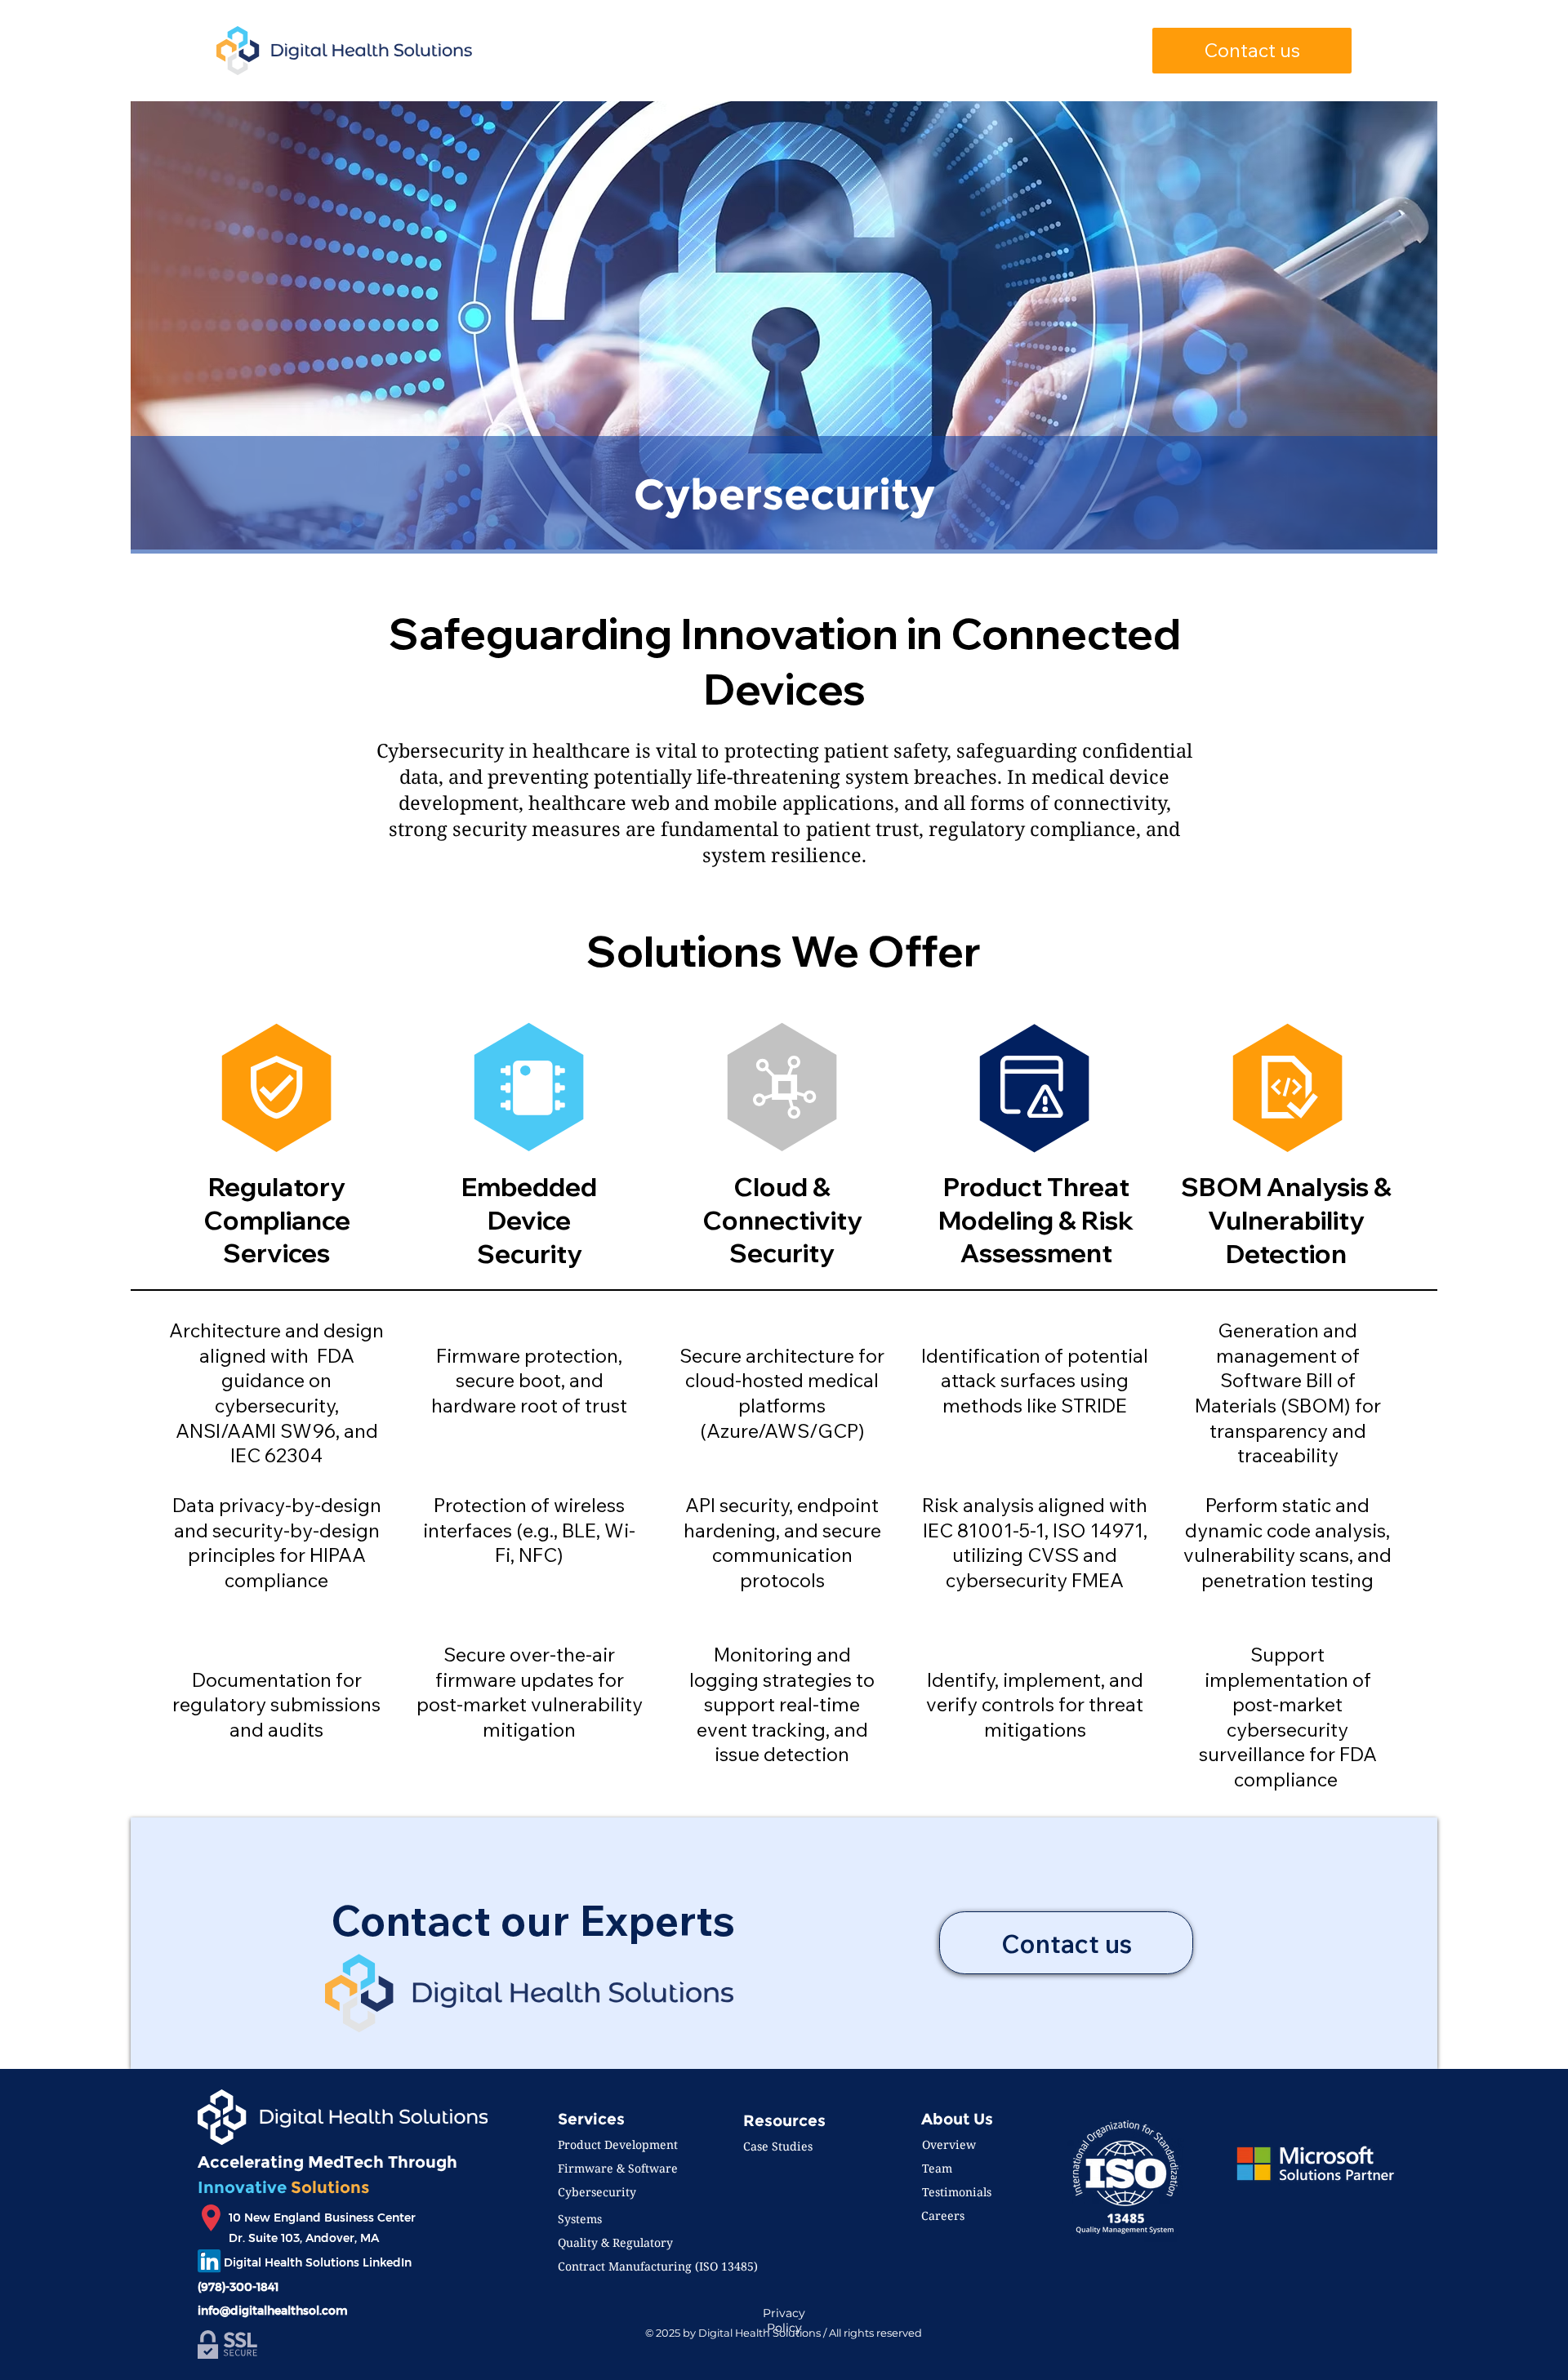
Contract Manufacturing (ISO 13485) (658, 2266)
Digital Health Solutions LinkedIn (318, 2262)
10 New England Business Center (322, 2218)
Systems (580, 2219)
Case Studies (778, 2146)
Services (591, 2119)
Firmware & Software (618, 2168)
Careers (943, 2215)
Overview (949, 2144)
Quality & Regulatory (615, 2242)
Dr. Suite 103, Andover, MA (304, 2238)
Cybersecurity (597, 2192)
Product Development (618, 2144)
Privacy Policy (784, 2320)
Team (937, 2168)
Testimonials (957, 2192)
